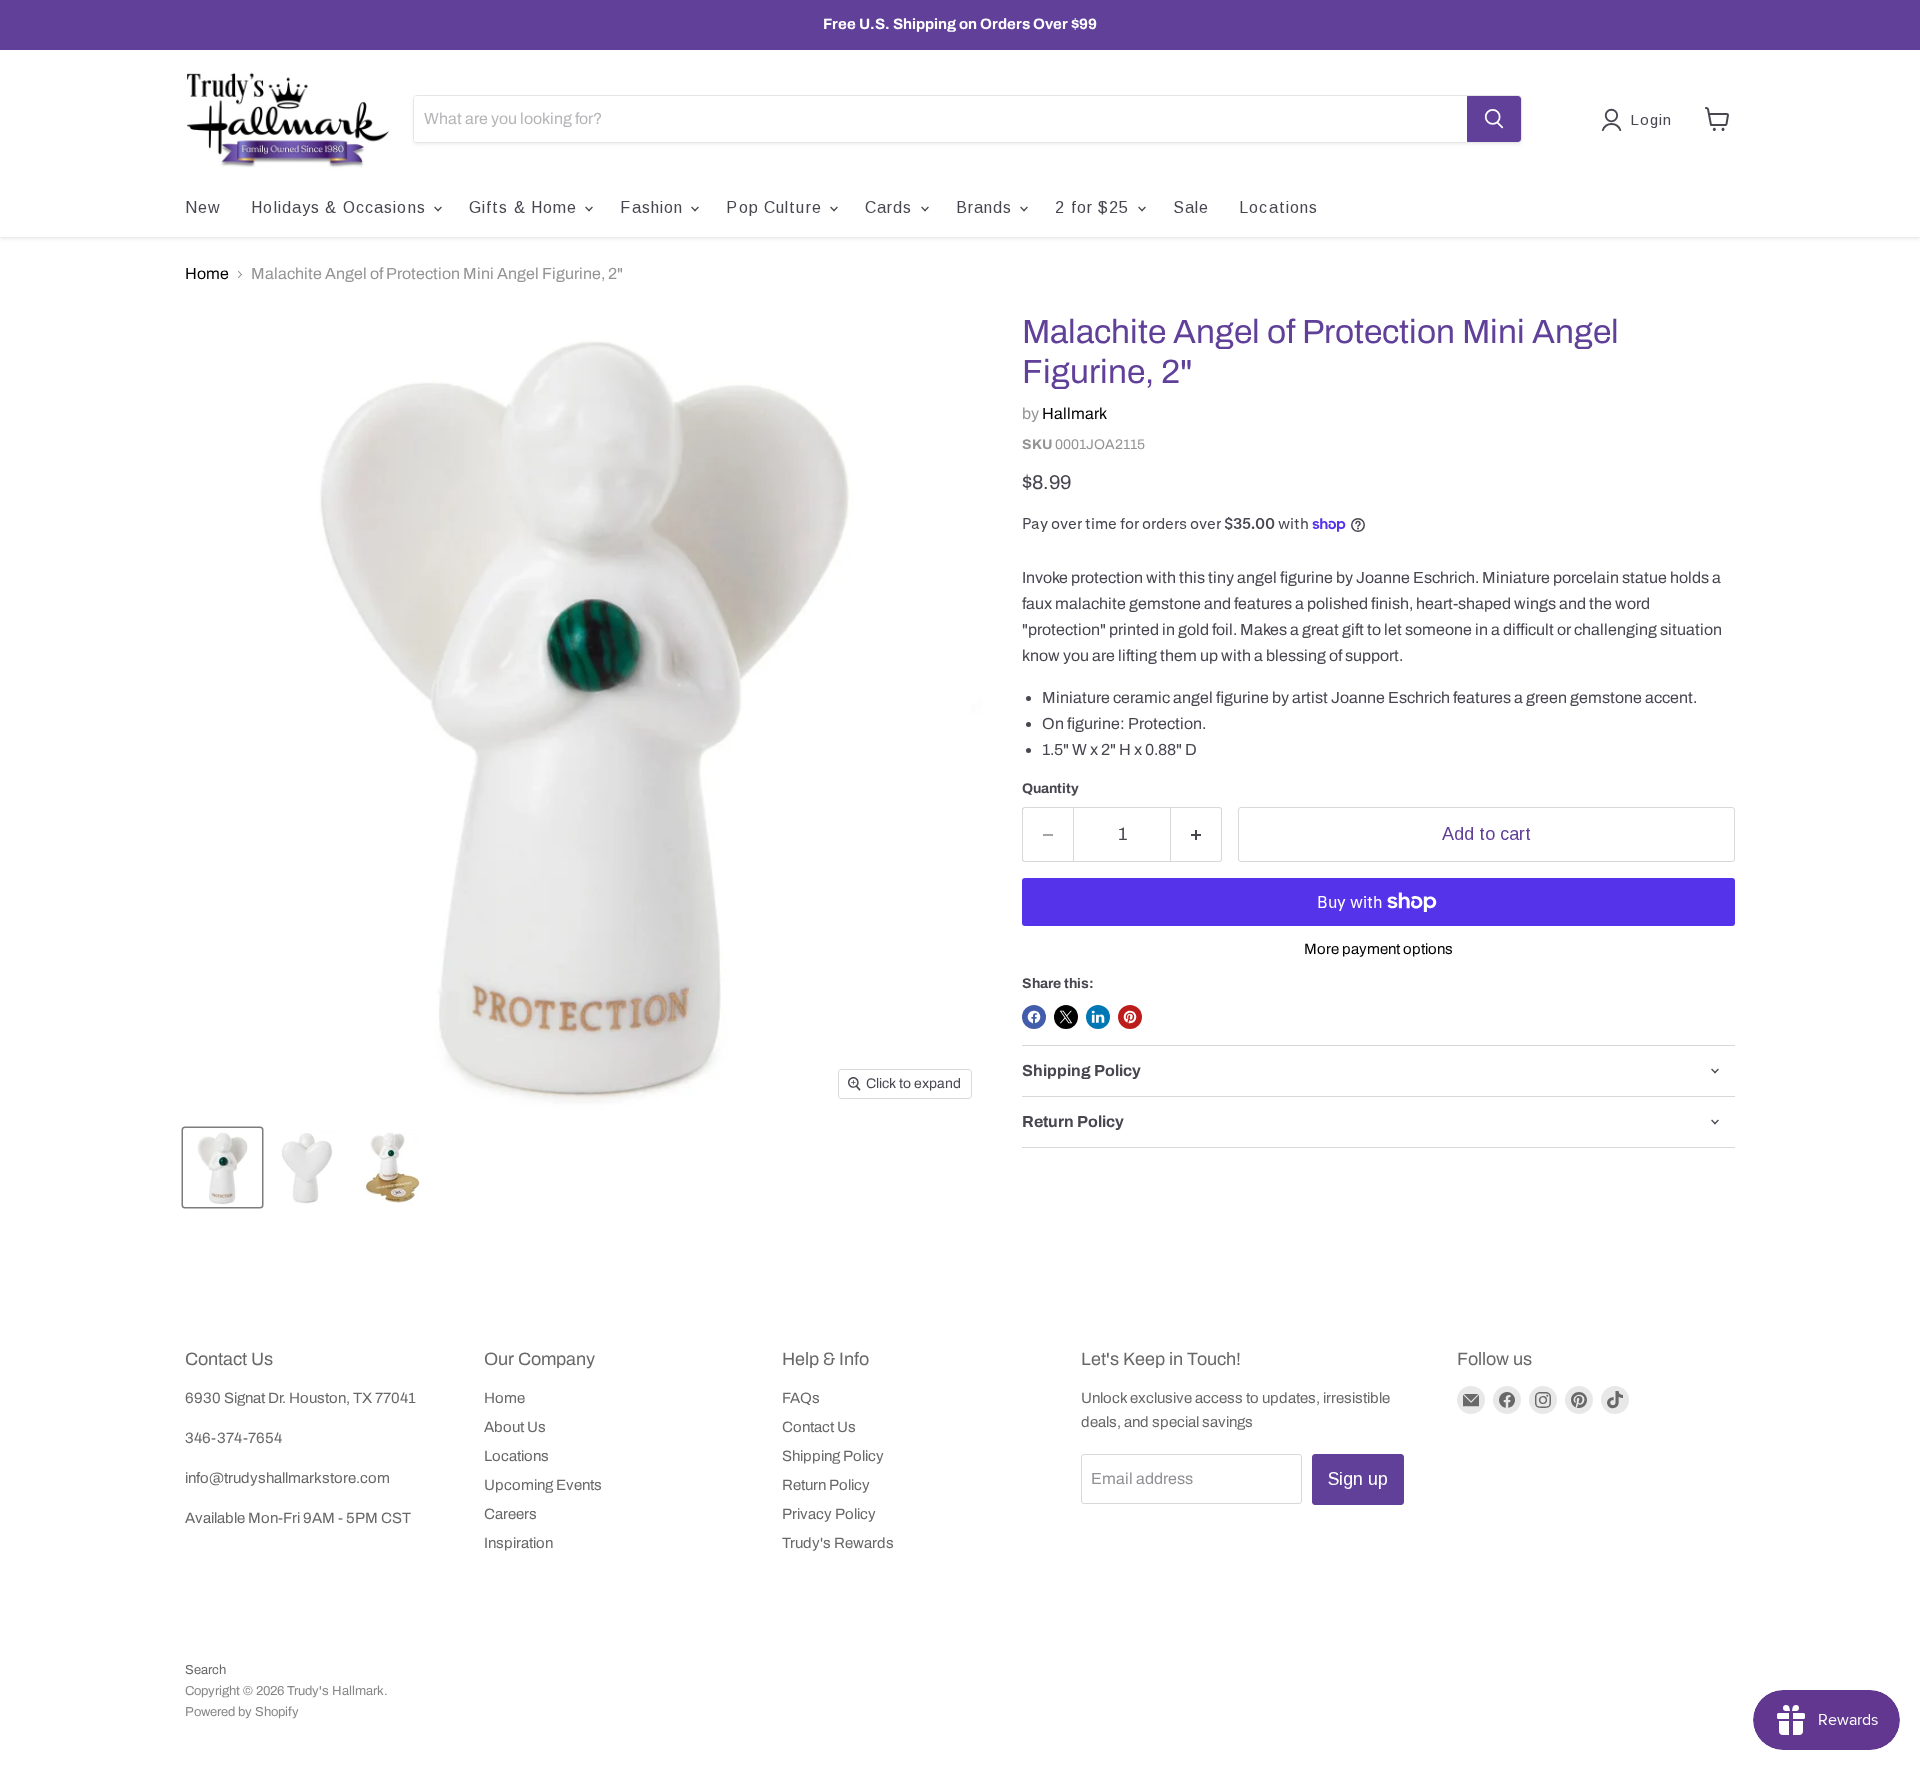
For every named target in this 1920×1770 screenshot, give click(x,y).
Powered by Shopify (242, 1712)
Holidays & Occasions (341, 207)
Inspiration (518, 1543)
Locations (1278, 207)
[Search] (1494, 119)
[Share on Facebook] (1034, 1017)
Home (207, 273)
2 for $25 (1094, 207)
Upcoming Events (543, 1485)
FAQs (801, 1398)
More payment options (1378, 949)
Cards (891, 207)
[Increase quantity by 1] (1196, 834)
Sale (1191, 207)
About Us (515, 1427)
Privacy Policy (829, 1514)
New (203, 207)
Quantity (1050, 788)
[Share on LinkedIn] (1098, 1017)
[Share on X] (1066, 1017)
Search (205, 1670)
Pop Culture (776, 207)
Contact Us (819, 1427)
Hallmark (1074, 413)
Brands (987, 207)
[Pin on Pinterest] (1130, 1017)
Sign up (1358, 1479)
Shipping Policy (833, 1456)
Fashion (654, 207)
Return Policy (826, 1485)
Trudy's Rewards (838, 1543)
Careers (510, 1514)
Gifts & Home (526, 207)
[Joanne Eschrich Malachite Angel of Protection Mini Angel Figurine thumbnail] (222, 1167)
